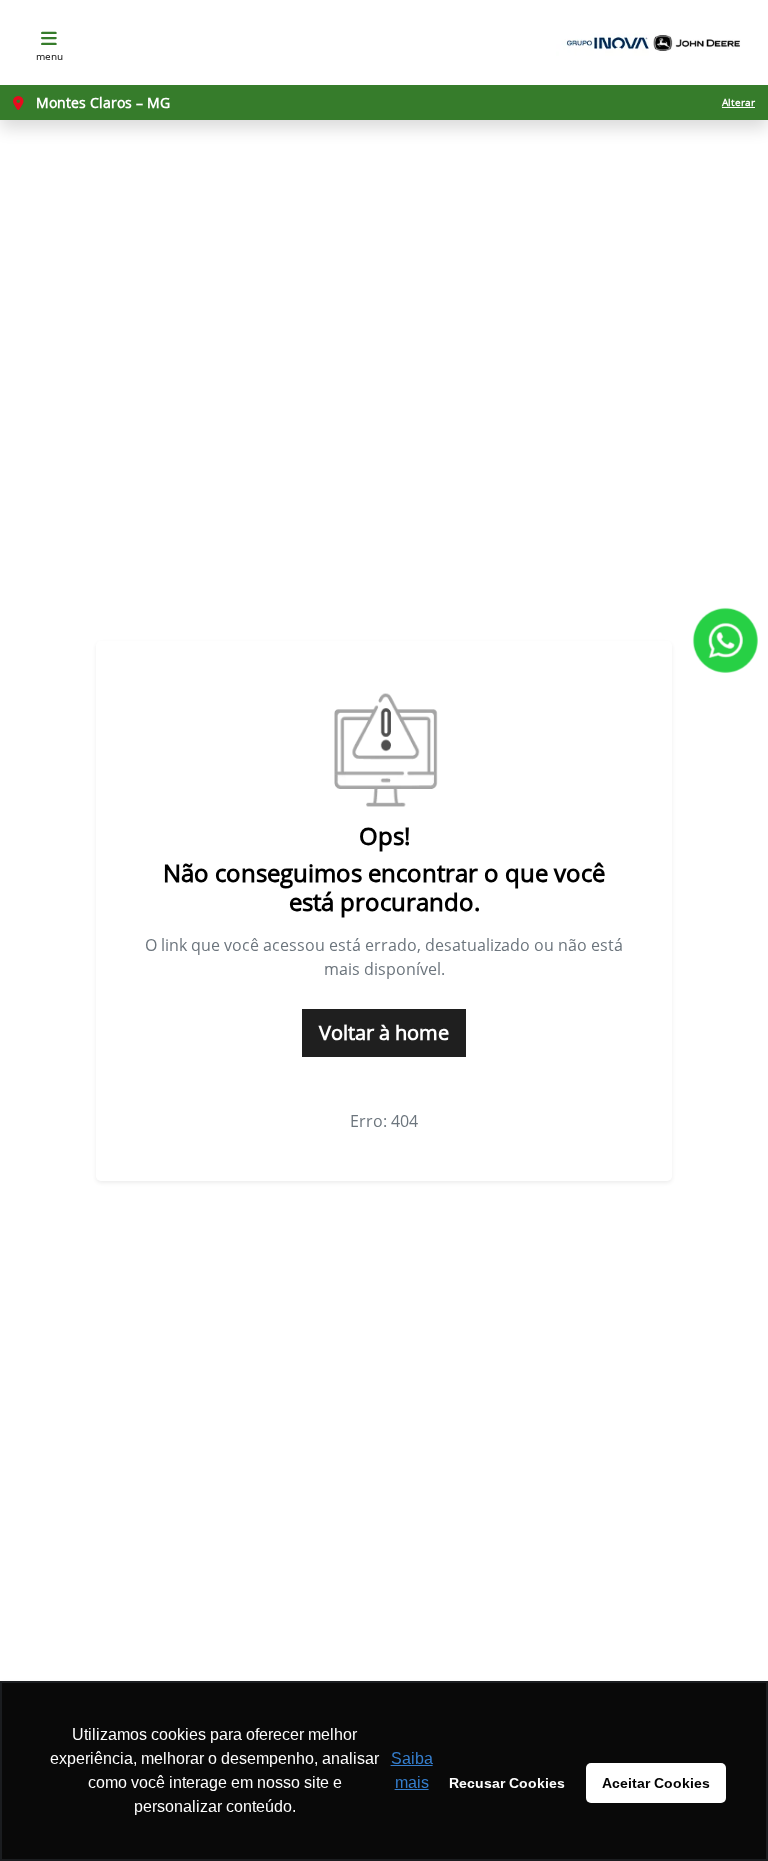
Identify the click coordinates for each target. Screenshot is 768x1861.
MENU (49, 56)
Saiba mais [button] (412, 1770)
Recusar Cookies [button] (507, 1783)
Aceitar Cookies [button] (656, 1783)
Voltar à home (384, 1032)
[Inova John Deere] (650, 43)
